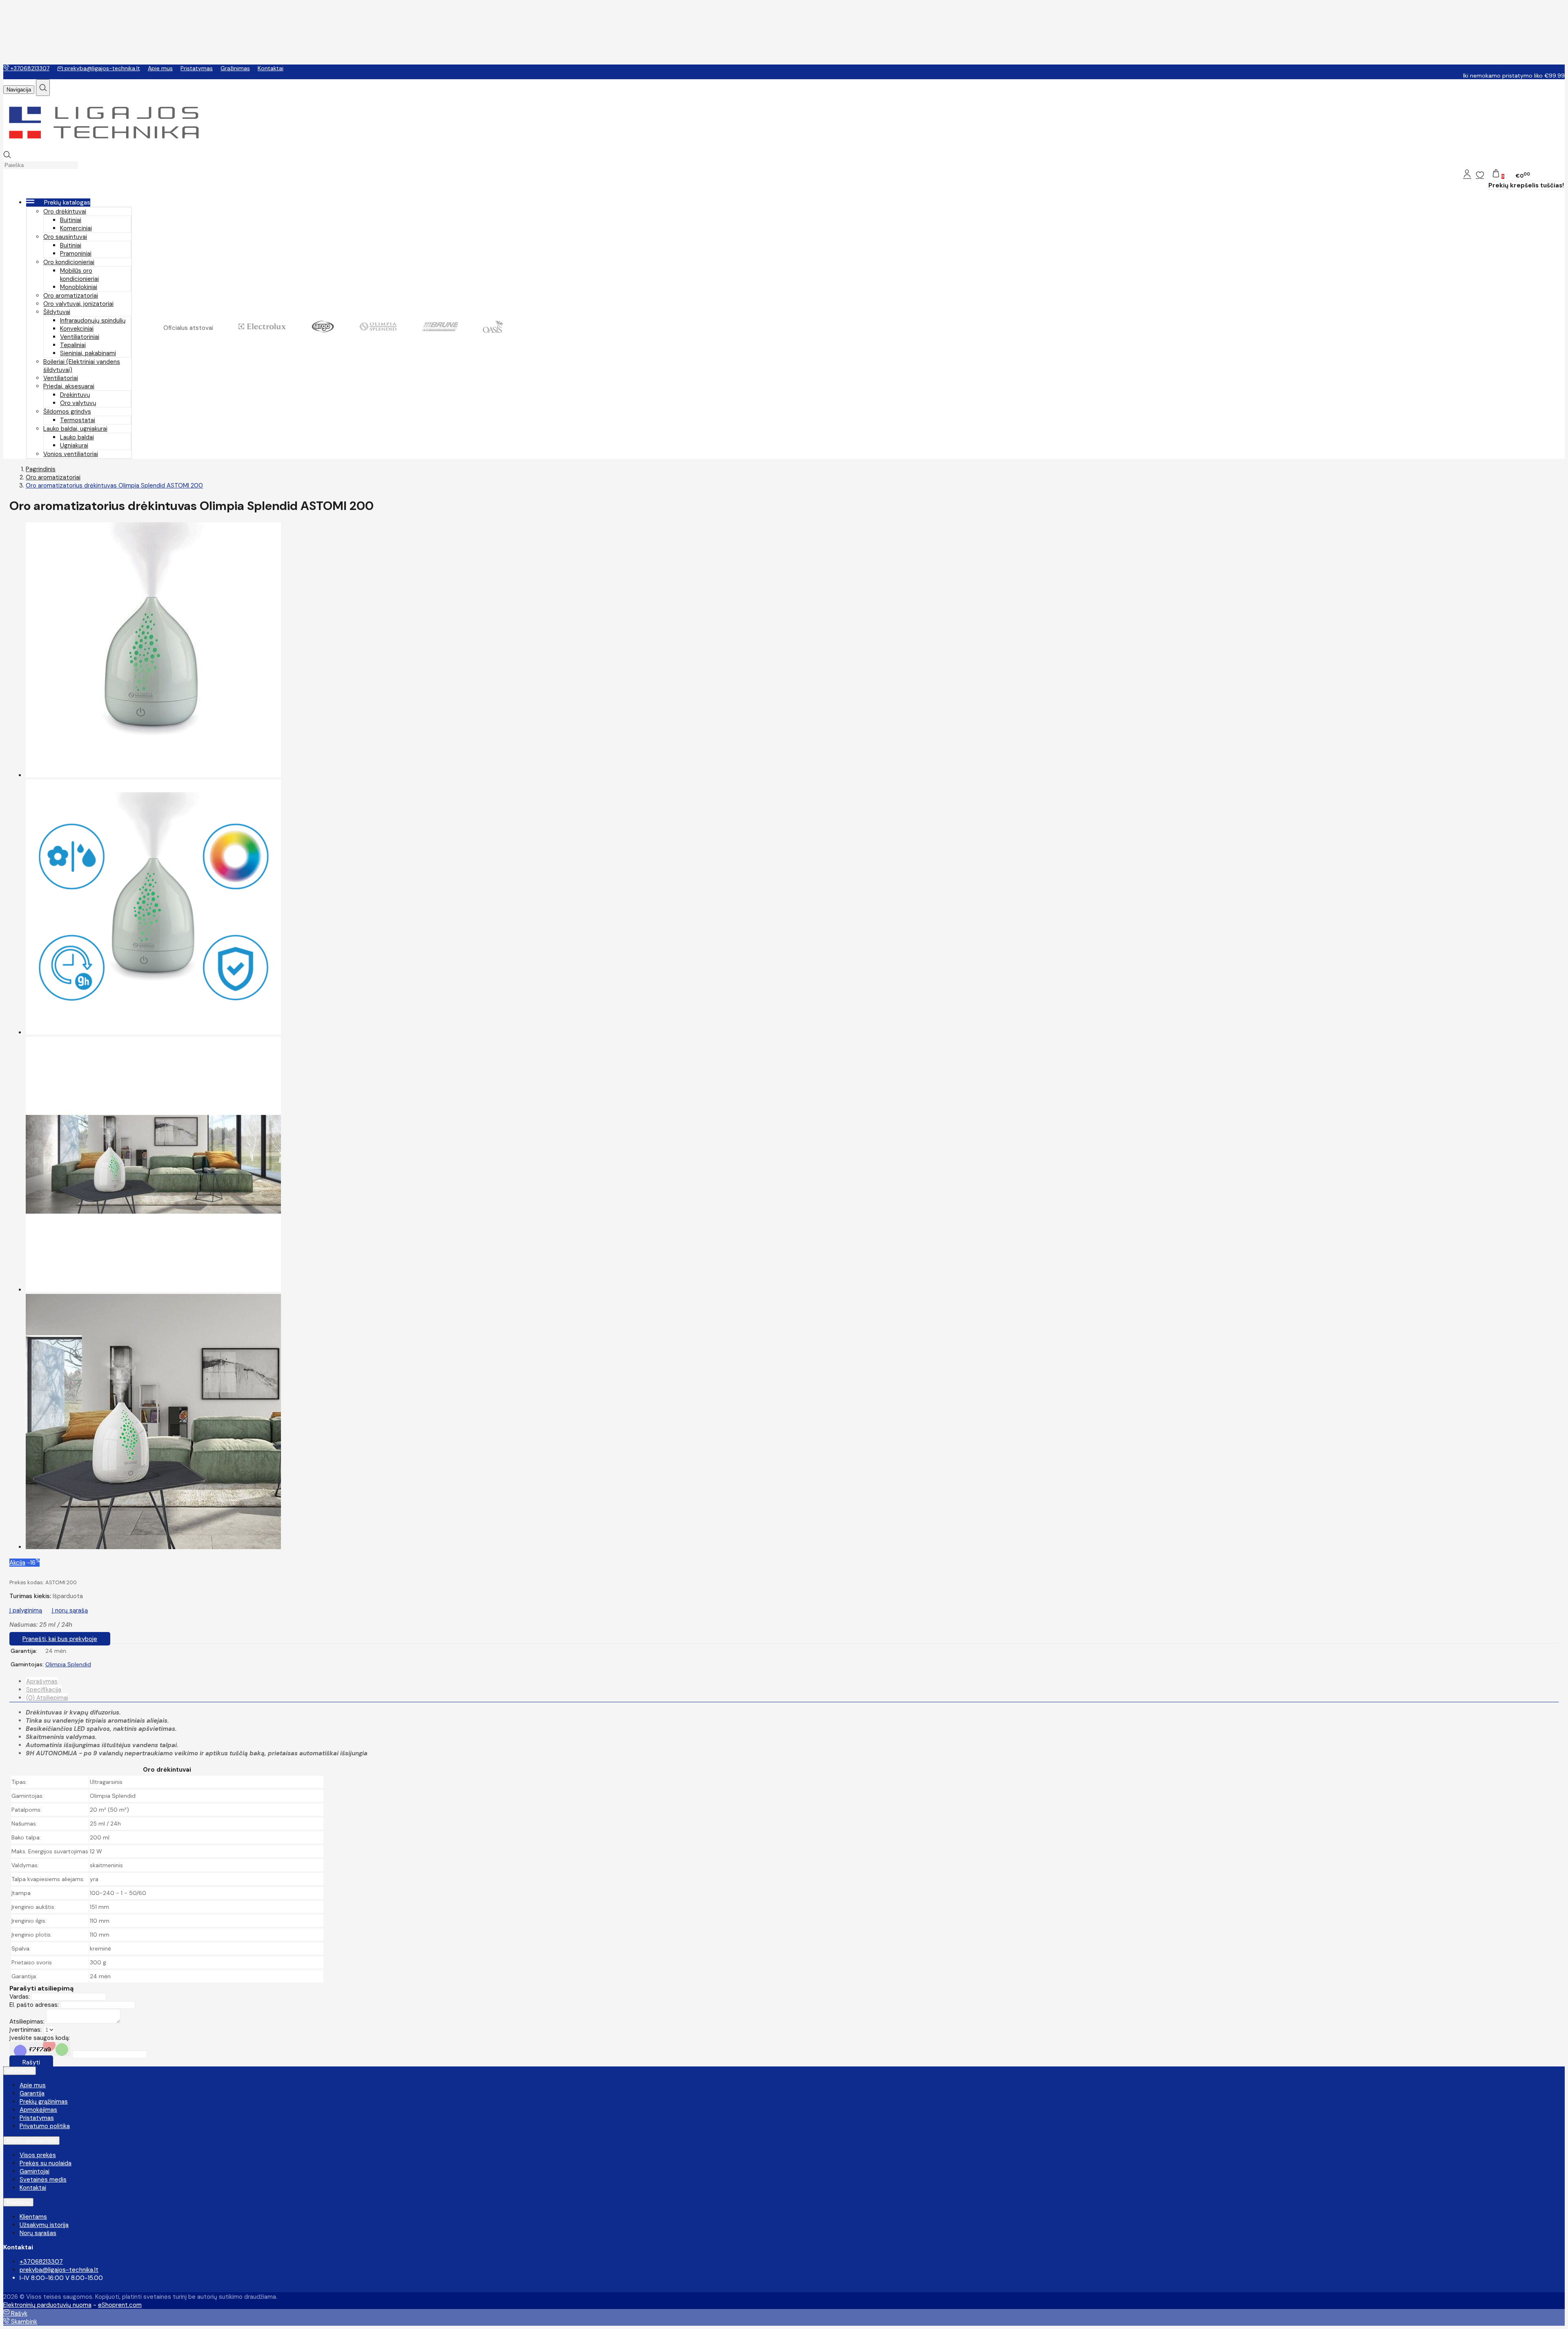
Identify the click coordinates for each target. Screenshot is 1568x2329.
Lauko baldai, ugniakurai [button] (75, 429)
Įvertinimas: (26, 2030)
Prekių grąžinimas (44, 2102)
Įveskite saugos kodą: (40, 2038)
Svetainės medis (43, 2180)
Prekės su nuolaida (46, 2163)
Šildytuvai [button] (57, 312)
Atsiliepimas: (27, 2022)
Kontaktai (271, 68)
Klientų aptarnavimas (31, 2141)
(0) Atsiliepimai (47, 1698)
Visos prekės (38, 2155)
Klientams (18, 2202)
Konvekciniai (77, 329)
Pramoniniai (76, 254)
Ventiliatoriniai (80, 337)
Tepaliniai (73, 345)
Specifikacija (44, 1690)
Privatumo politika (45, 2126)
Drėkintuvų (75, 395)
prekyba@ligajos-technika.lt (101, 68)
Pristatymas (197, 68)
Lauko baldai (77, 437)
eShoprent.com (120, 2305)
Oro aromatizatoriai (71, 296)
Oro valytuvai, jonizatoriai (78, 304)
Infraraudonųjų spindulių (93, 321)
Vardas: (20, 1997)
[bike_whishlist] (1480, 175)
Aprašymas (42, 1681)
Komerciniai (76, 228)
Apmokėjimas (38, 2110)
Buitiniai (71, 220)
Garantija (32, 2093)
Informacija (20, 2071)
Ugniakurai (74, 445)
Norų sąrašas (38, 2233)
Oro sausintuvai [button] (65, 237)
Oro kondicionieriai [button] (69, 262)
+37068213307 (29, 68)
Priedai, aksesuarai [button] (69, 386)
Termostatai (78, 420)
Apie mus (160, 68)
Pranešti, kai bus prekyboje (60, 1639)
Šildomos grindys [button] (67, 412)
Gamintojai (35, 2171)
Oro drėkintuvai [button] (65, 212)
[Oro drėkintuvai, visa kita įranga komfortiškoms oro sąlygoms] (104, 147)
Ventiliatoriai (61, 378)
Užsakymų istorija (44, 2225)
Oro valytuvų (78, 403)
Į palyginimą (26, 1610)
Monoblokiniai (79, 287)
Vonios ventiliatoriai (71, 454)
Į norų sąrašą (70, 1610)
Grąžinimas (235, 68)
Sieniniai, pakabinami (88, 353)
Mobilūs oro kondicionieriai (79, 275)
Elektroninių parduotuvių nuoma (47, 2305)
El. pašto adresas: (34, 2005)
